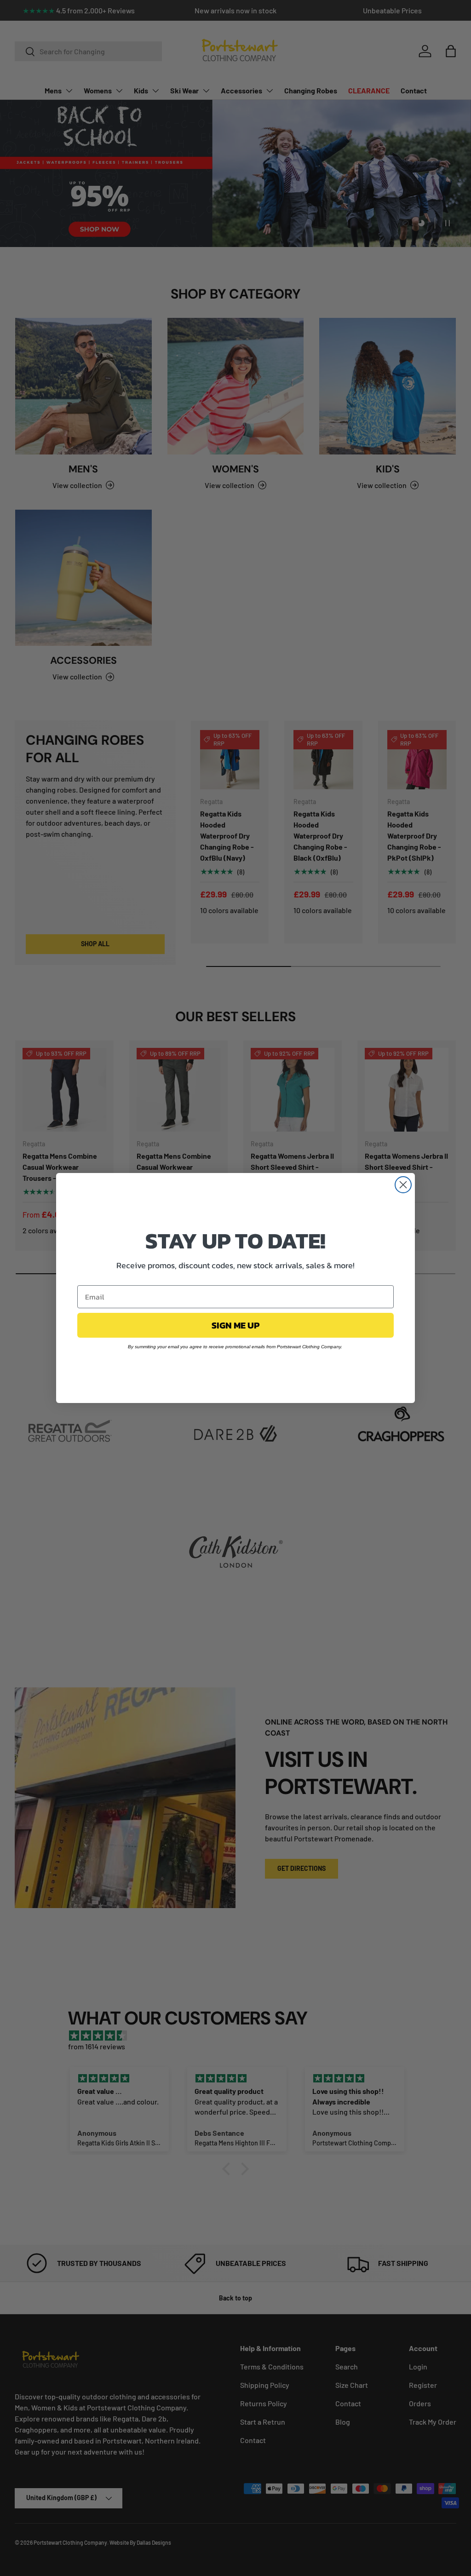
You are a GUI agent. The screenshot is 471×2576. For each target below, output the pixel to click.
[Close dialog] (403, 1185)
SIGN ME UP (235, 1325)
